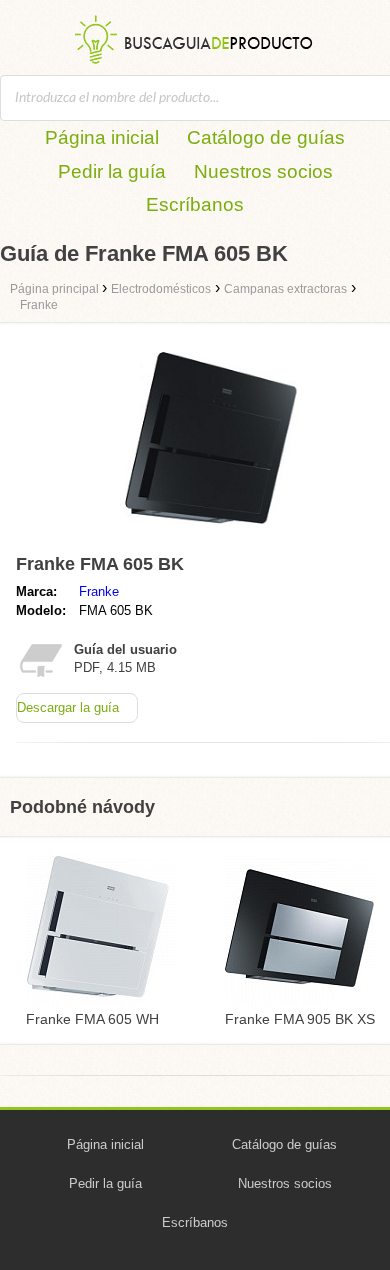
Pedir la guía (112, 171)
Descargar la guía (68, 707)
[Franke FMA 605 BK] (215, 536)
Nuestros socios (263, 171)
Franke (99, 591)
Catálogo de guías (266, 137)
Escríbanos (195, 204)
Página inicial (102, 137)
